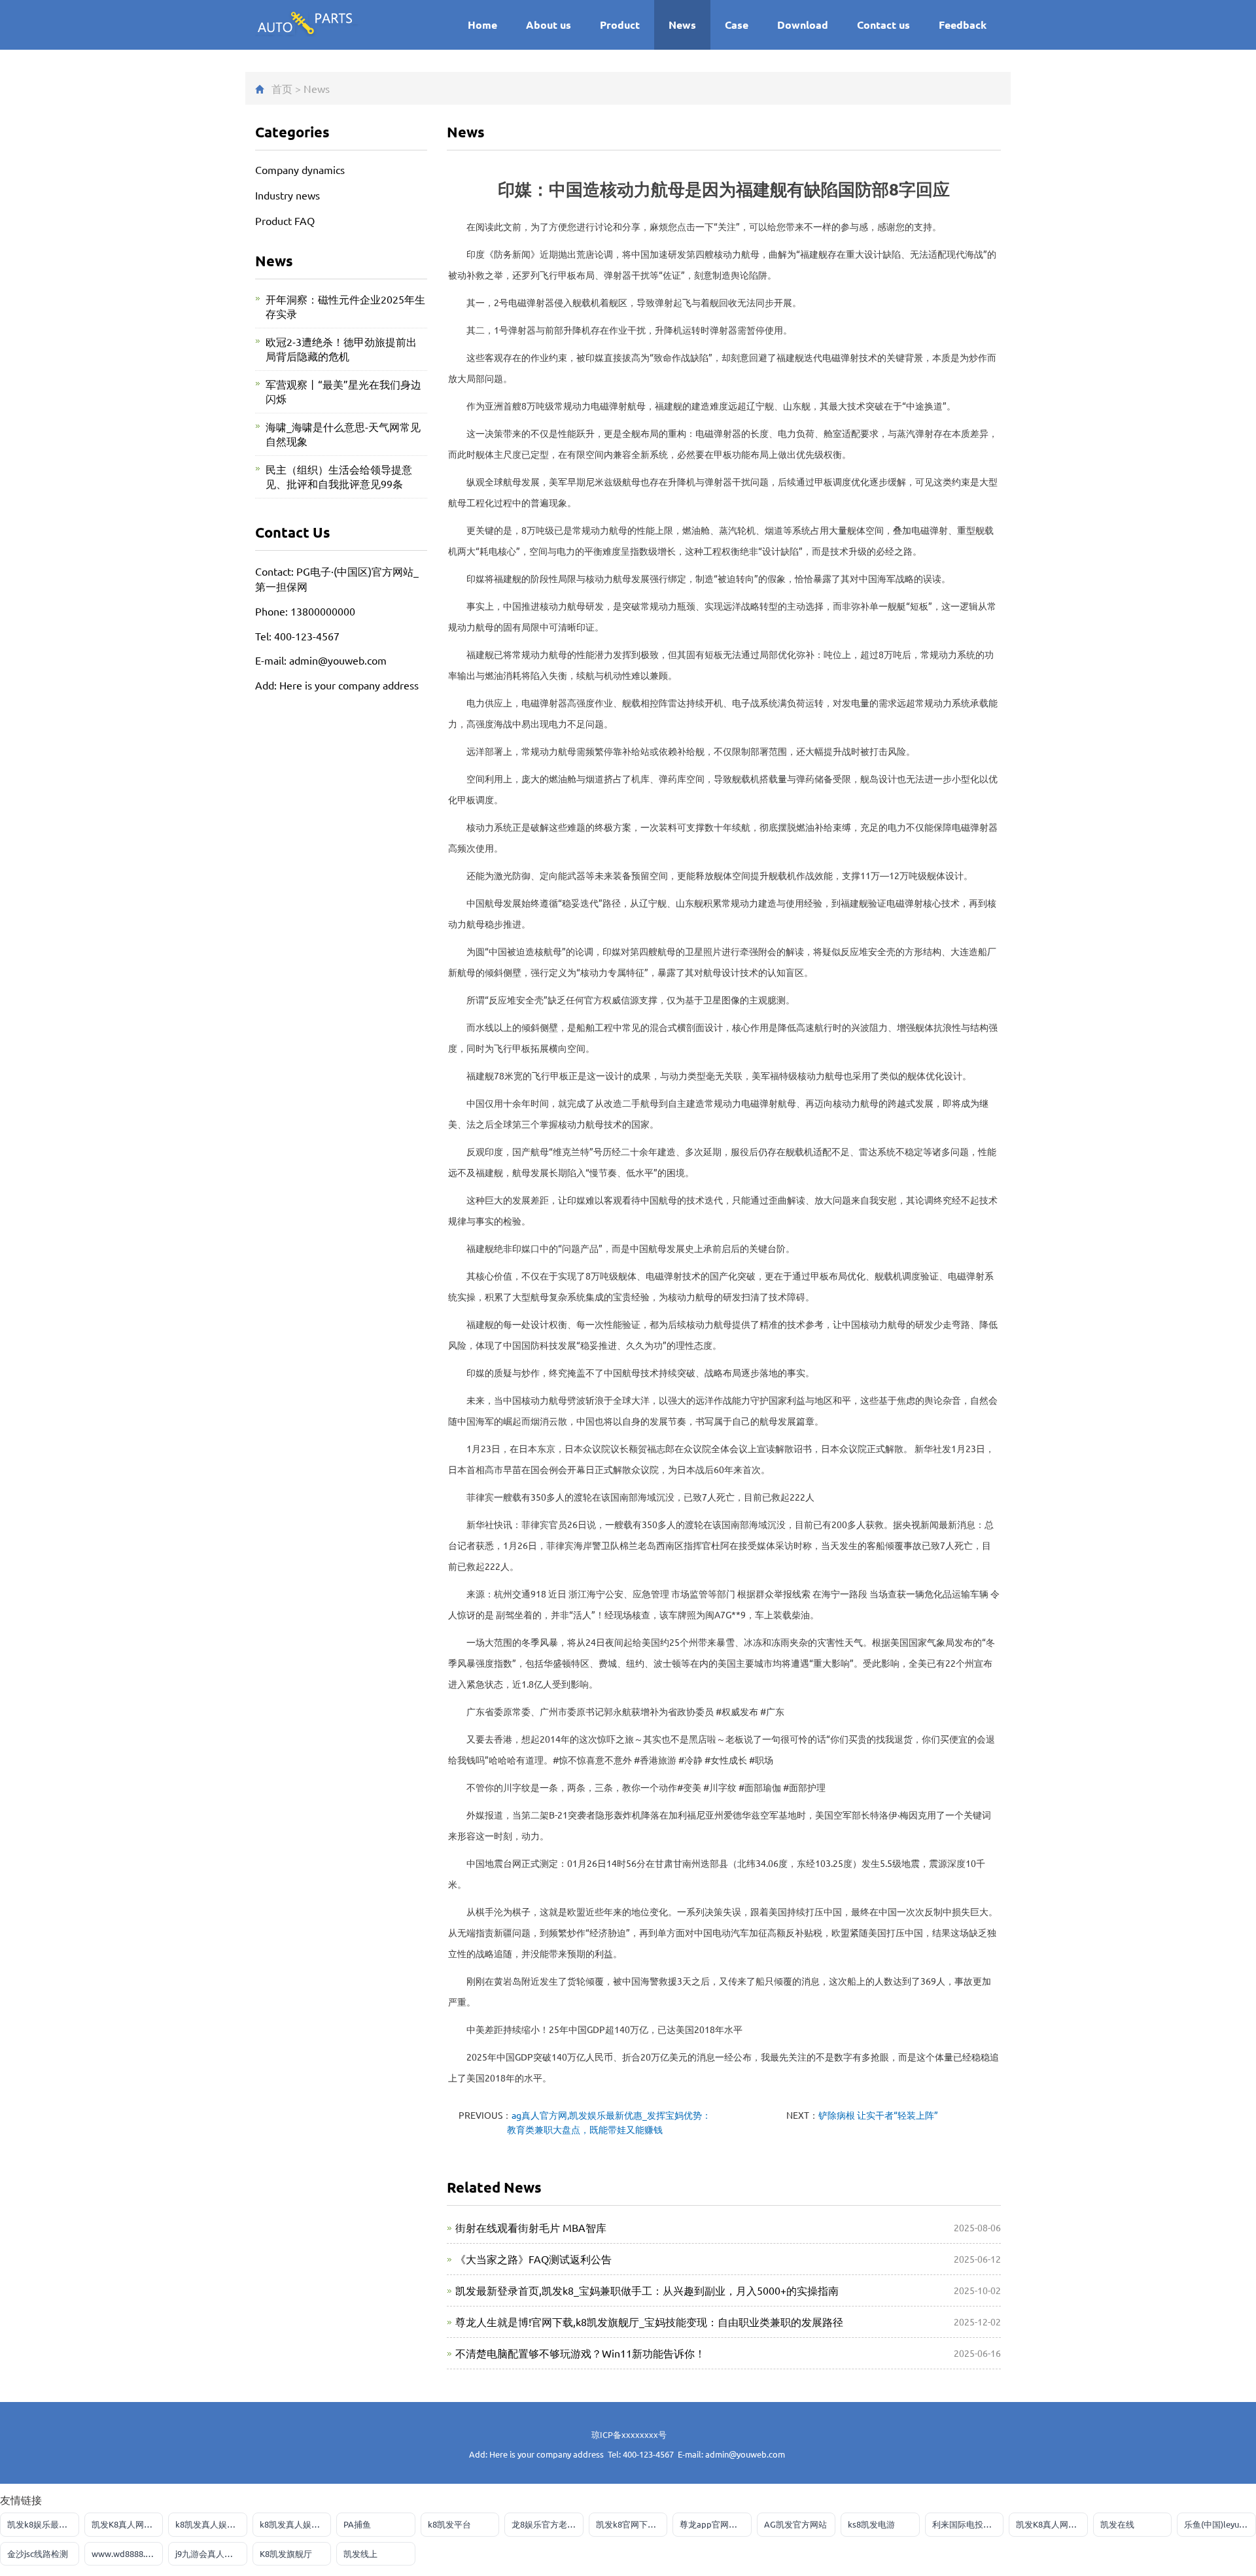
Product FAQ (285, 220)
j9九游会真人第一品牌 (211, 2553)
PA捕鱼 (357, 2524)
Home (482, 25)
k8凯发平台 (449, 2524)
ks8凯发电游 (871, 2524)
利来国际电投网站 (966, 2524)
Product (620, 25)
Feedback (963, 25)
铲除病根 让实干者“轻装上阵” (878, 2115)
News (682, 25)
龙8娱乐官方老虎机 (548, 2524)
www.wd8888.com (127, 2553)
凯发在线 (1117, 2524)
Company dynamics (300, 169)
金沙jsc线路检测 (38, 2553)
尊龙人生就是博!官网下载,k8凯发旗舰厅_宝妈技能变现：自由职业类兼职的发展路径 (649, 2322)
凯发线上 (360, 2553)
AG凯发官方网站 (795, 2524)
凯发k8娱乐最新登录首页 (43, 2524)
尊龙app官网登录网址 (716, 2524)
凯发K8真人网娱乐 (126, 2524)
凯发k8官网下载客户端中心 (632, 2524)
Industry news (288, 195)
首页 (282, 88)
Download (803, 25)
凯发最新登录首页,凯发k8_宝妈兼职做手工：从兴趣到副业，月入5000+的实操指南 (647, 2290)
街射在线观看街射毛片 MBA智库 (531, 2227)
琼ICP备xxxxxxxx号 (629, 2434)
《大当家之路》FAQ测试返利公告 (533, 2259)
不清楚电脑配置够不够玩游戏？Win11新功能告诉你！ (580, 2353)
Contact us (883, 25)
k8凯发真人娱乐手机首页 (211, 2524)
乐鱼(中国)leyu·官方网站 (1220, 2524)
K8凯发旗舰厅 (286, 2553)
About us (549, 25)
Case (737, 25)
